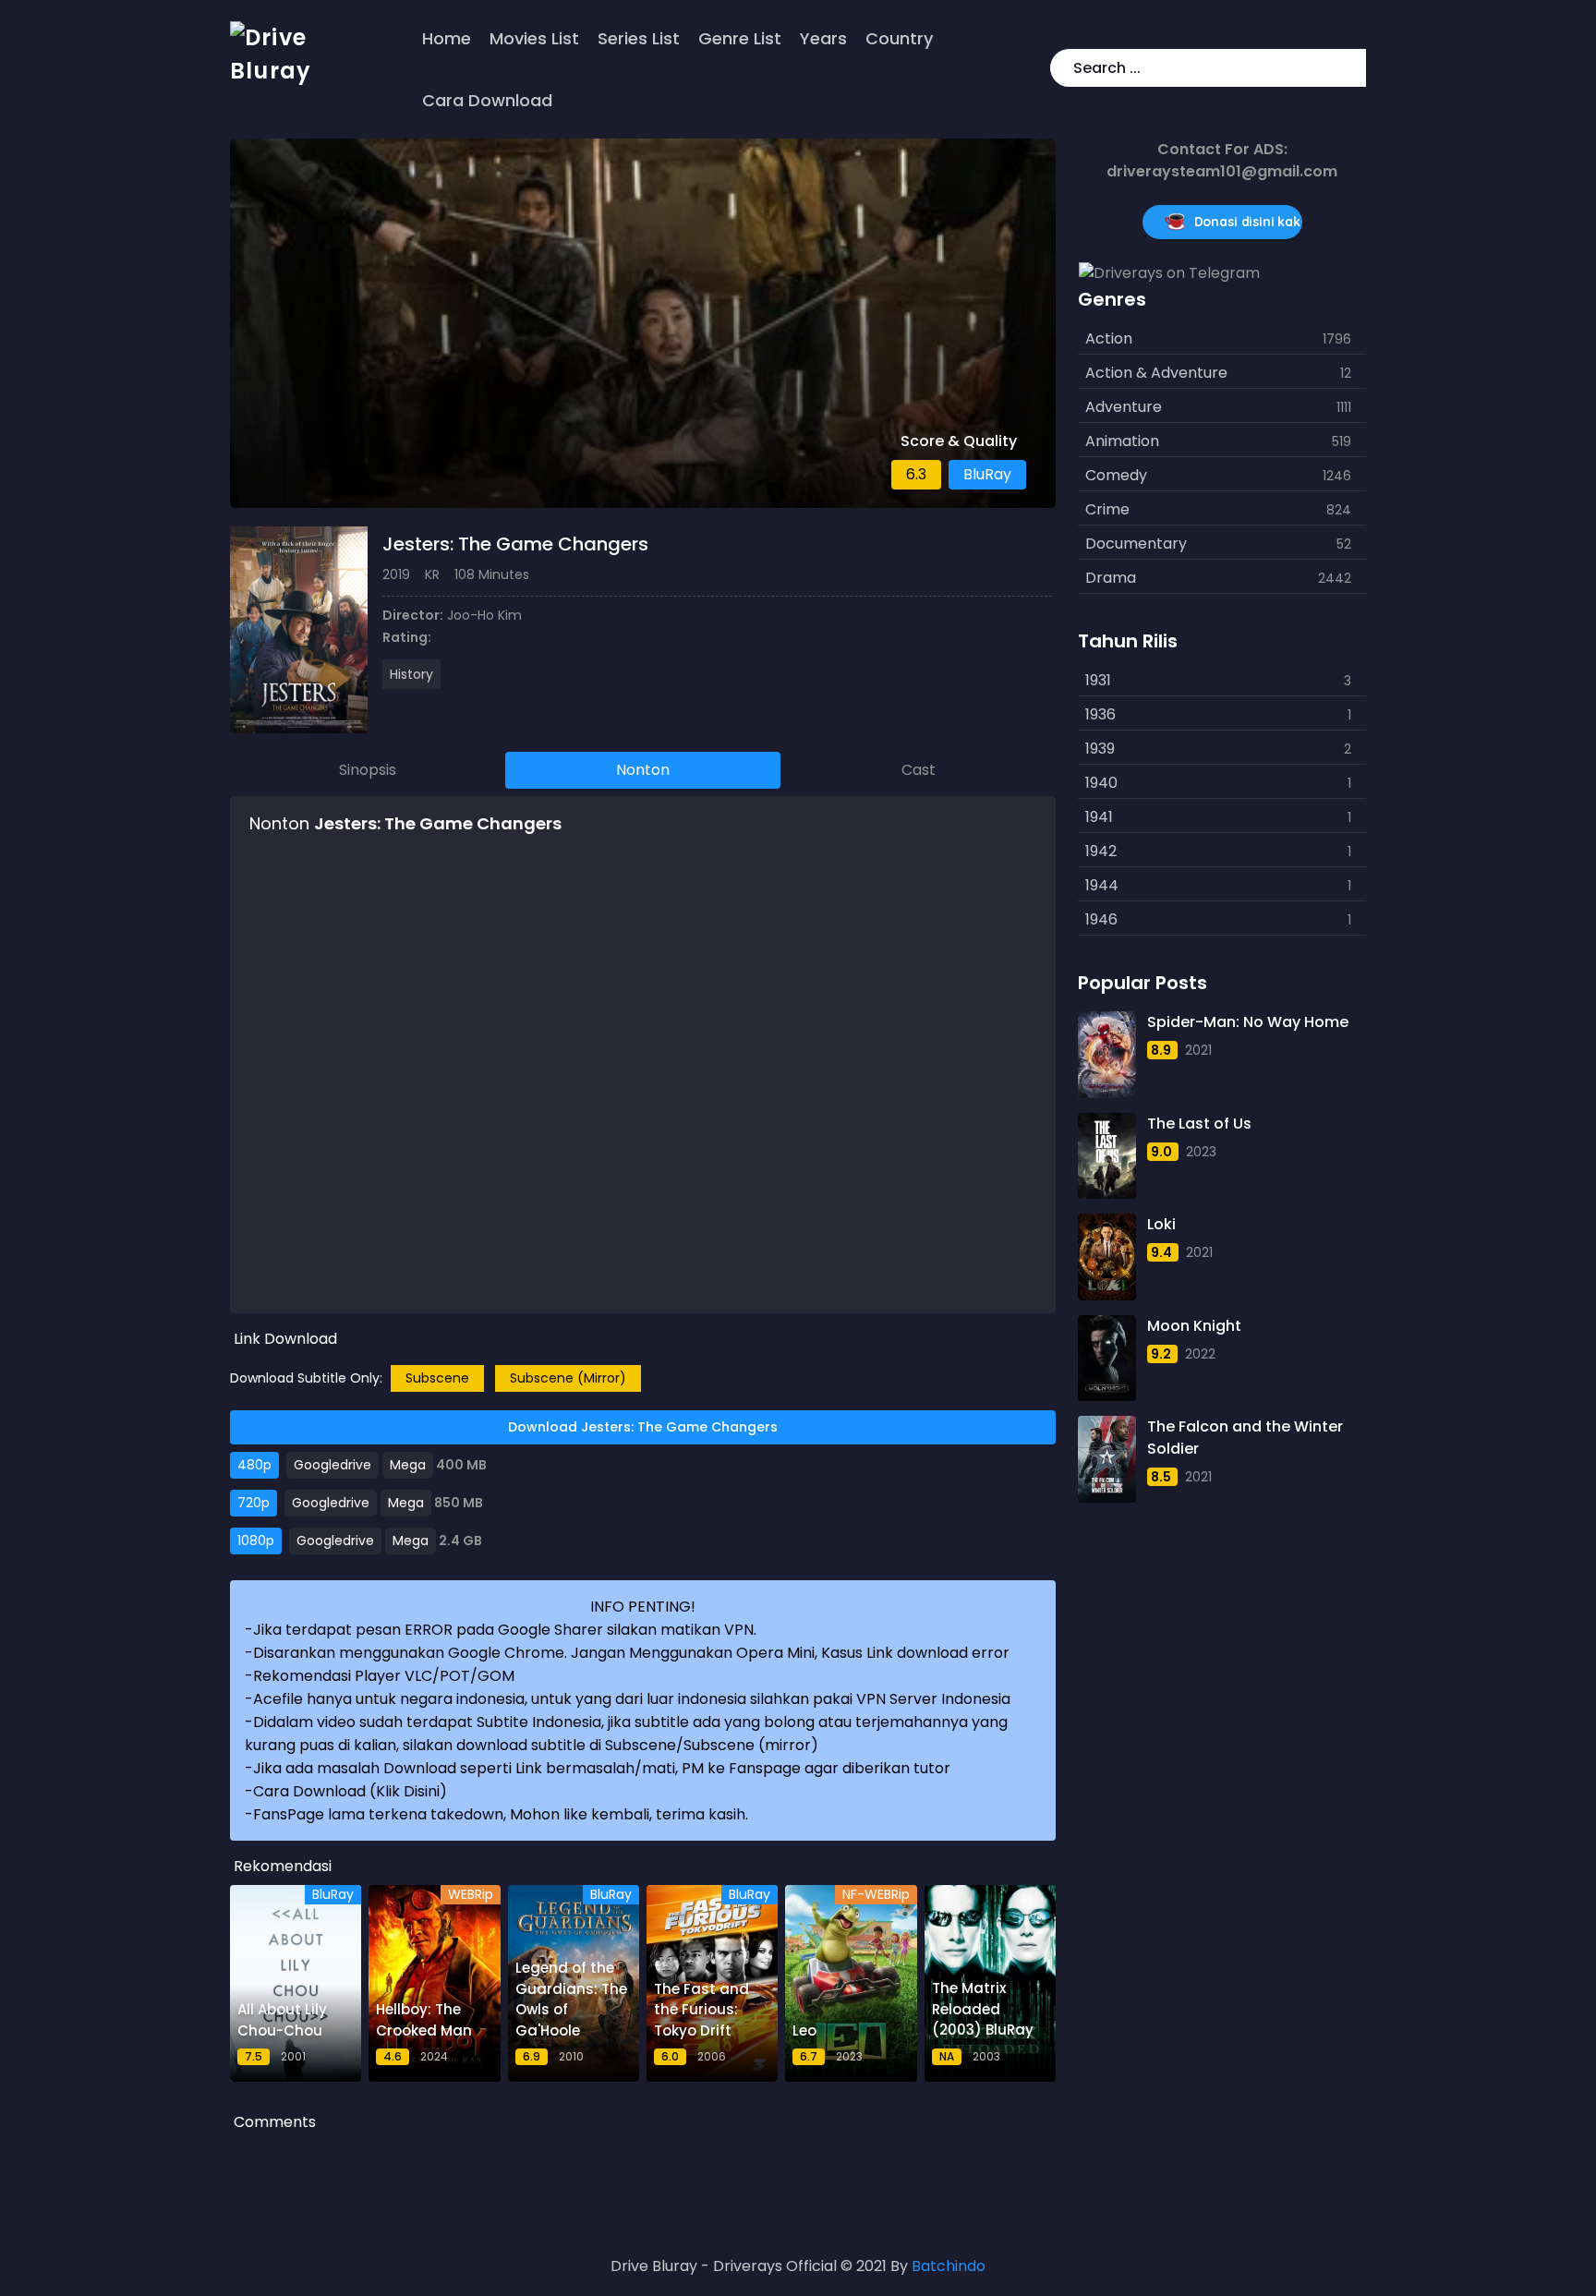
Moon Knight (1194, 1326)
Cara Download (487, 100)
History (411, 674)
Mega (408, 1465)
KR (432, 574)
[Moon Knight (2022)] (1106, 1359)
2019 (396, 574)
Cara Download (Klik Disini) (350, 1791)
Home (447, 38)
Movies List (534, 38)
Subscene (437, 1378)
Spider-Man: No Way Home (1248, 1022)
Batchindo (949, 2266)
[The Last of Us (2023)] (1106, 1156)
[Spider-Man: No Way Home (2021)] (1106, 1055)
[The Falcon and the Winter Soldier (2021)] (1106, 1459)
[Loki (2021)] (1106, 1257)
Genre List (740, 38)
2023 (1201, 1152)
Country (899, 38)
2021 (1198, 1050)
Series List (639, 38)
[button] (1348, 68)
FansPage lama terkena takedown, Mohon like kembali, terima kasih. (501, 1814)
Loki (1161, 1224)
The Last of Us (1199, 1124)
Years (823, 38)
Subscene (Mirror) (568, 1378)
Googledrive (332, 1465)
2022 (1200, 1354)
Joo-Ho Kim (484, 615)
